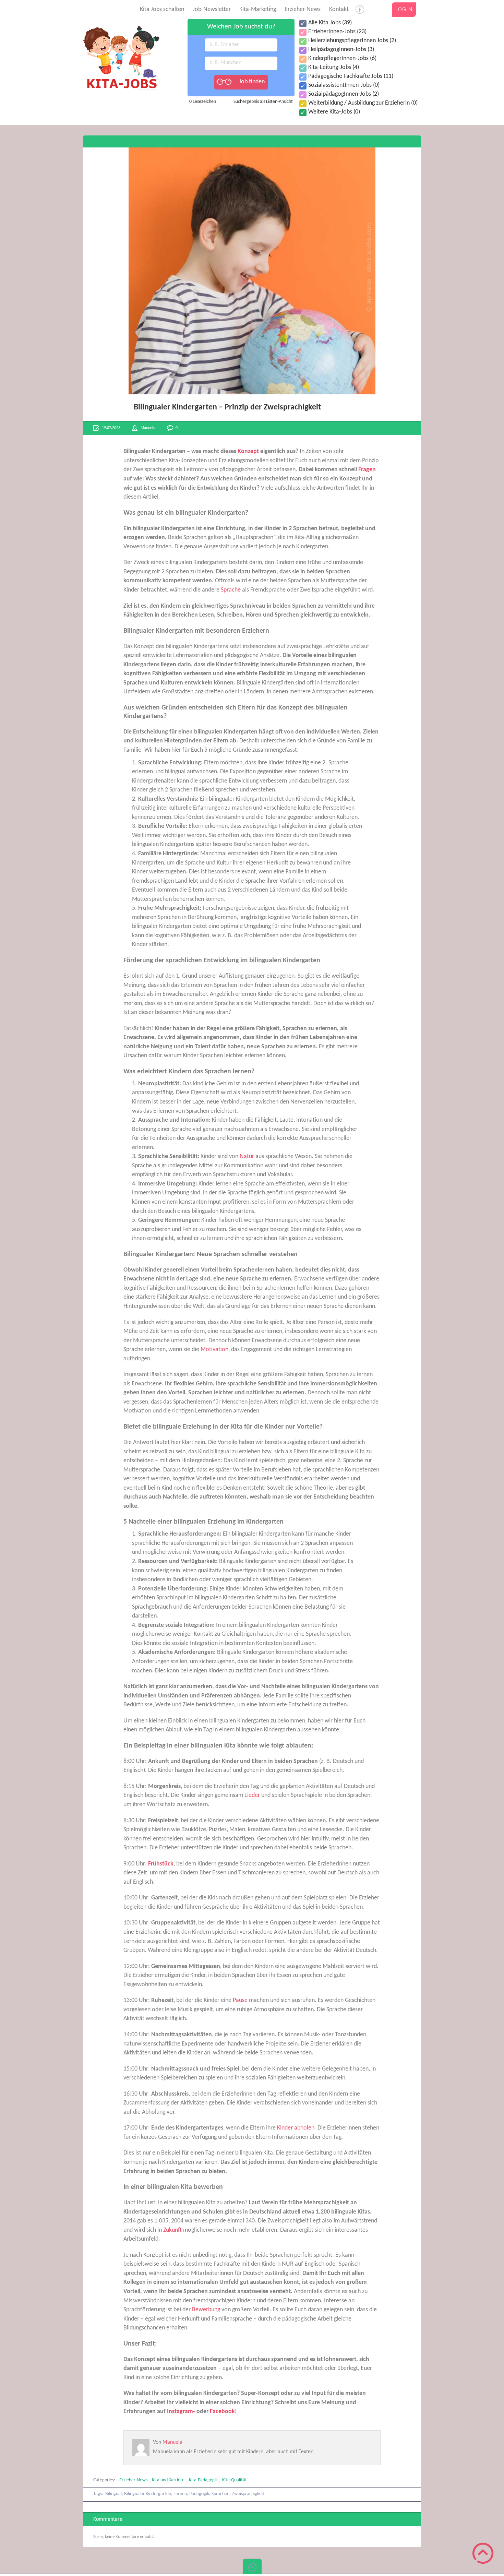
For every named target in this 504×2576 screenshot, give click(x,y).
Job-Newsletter (212, 9)
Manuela (148, 428)
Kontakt (339, 9)
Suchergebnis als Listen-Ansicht (263, 102)
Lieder (252, 1795)
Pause (240, 2000)
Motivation (214, 1350)
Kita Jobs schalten (162, 9)
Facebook (222, 2412)
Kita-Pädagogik (203, 2480)
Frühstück (161, 1864)
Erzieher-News (303, 9)
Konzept (248, 451)
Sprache (231, 590)
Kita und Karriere (168, 2480)
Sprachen (220, 2494)
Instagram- (181, 2412)
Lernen (180, 2494)
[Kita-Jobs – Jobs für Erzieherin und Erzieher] (121, 22)
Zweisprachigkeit (248, 2494)
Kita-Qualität (235, 2480)
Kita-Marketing (258, 9)
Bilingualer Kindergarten (148, 2494)
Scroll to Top (483, 2553)
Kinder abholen (296, 2128)
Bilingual (113, 2494)
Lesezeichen (203, 102)
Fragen (367, 470)
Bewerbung (206, 2310)
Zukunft (172, 2230)
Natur (247, 1156)
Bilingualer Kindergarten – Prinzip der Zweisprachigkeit (227, 407)
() (330, 23)
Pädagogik (199, 2494)
